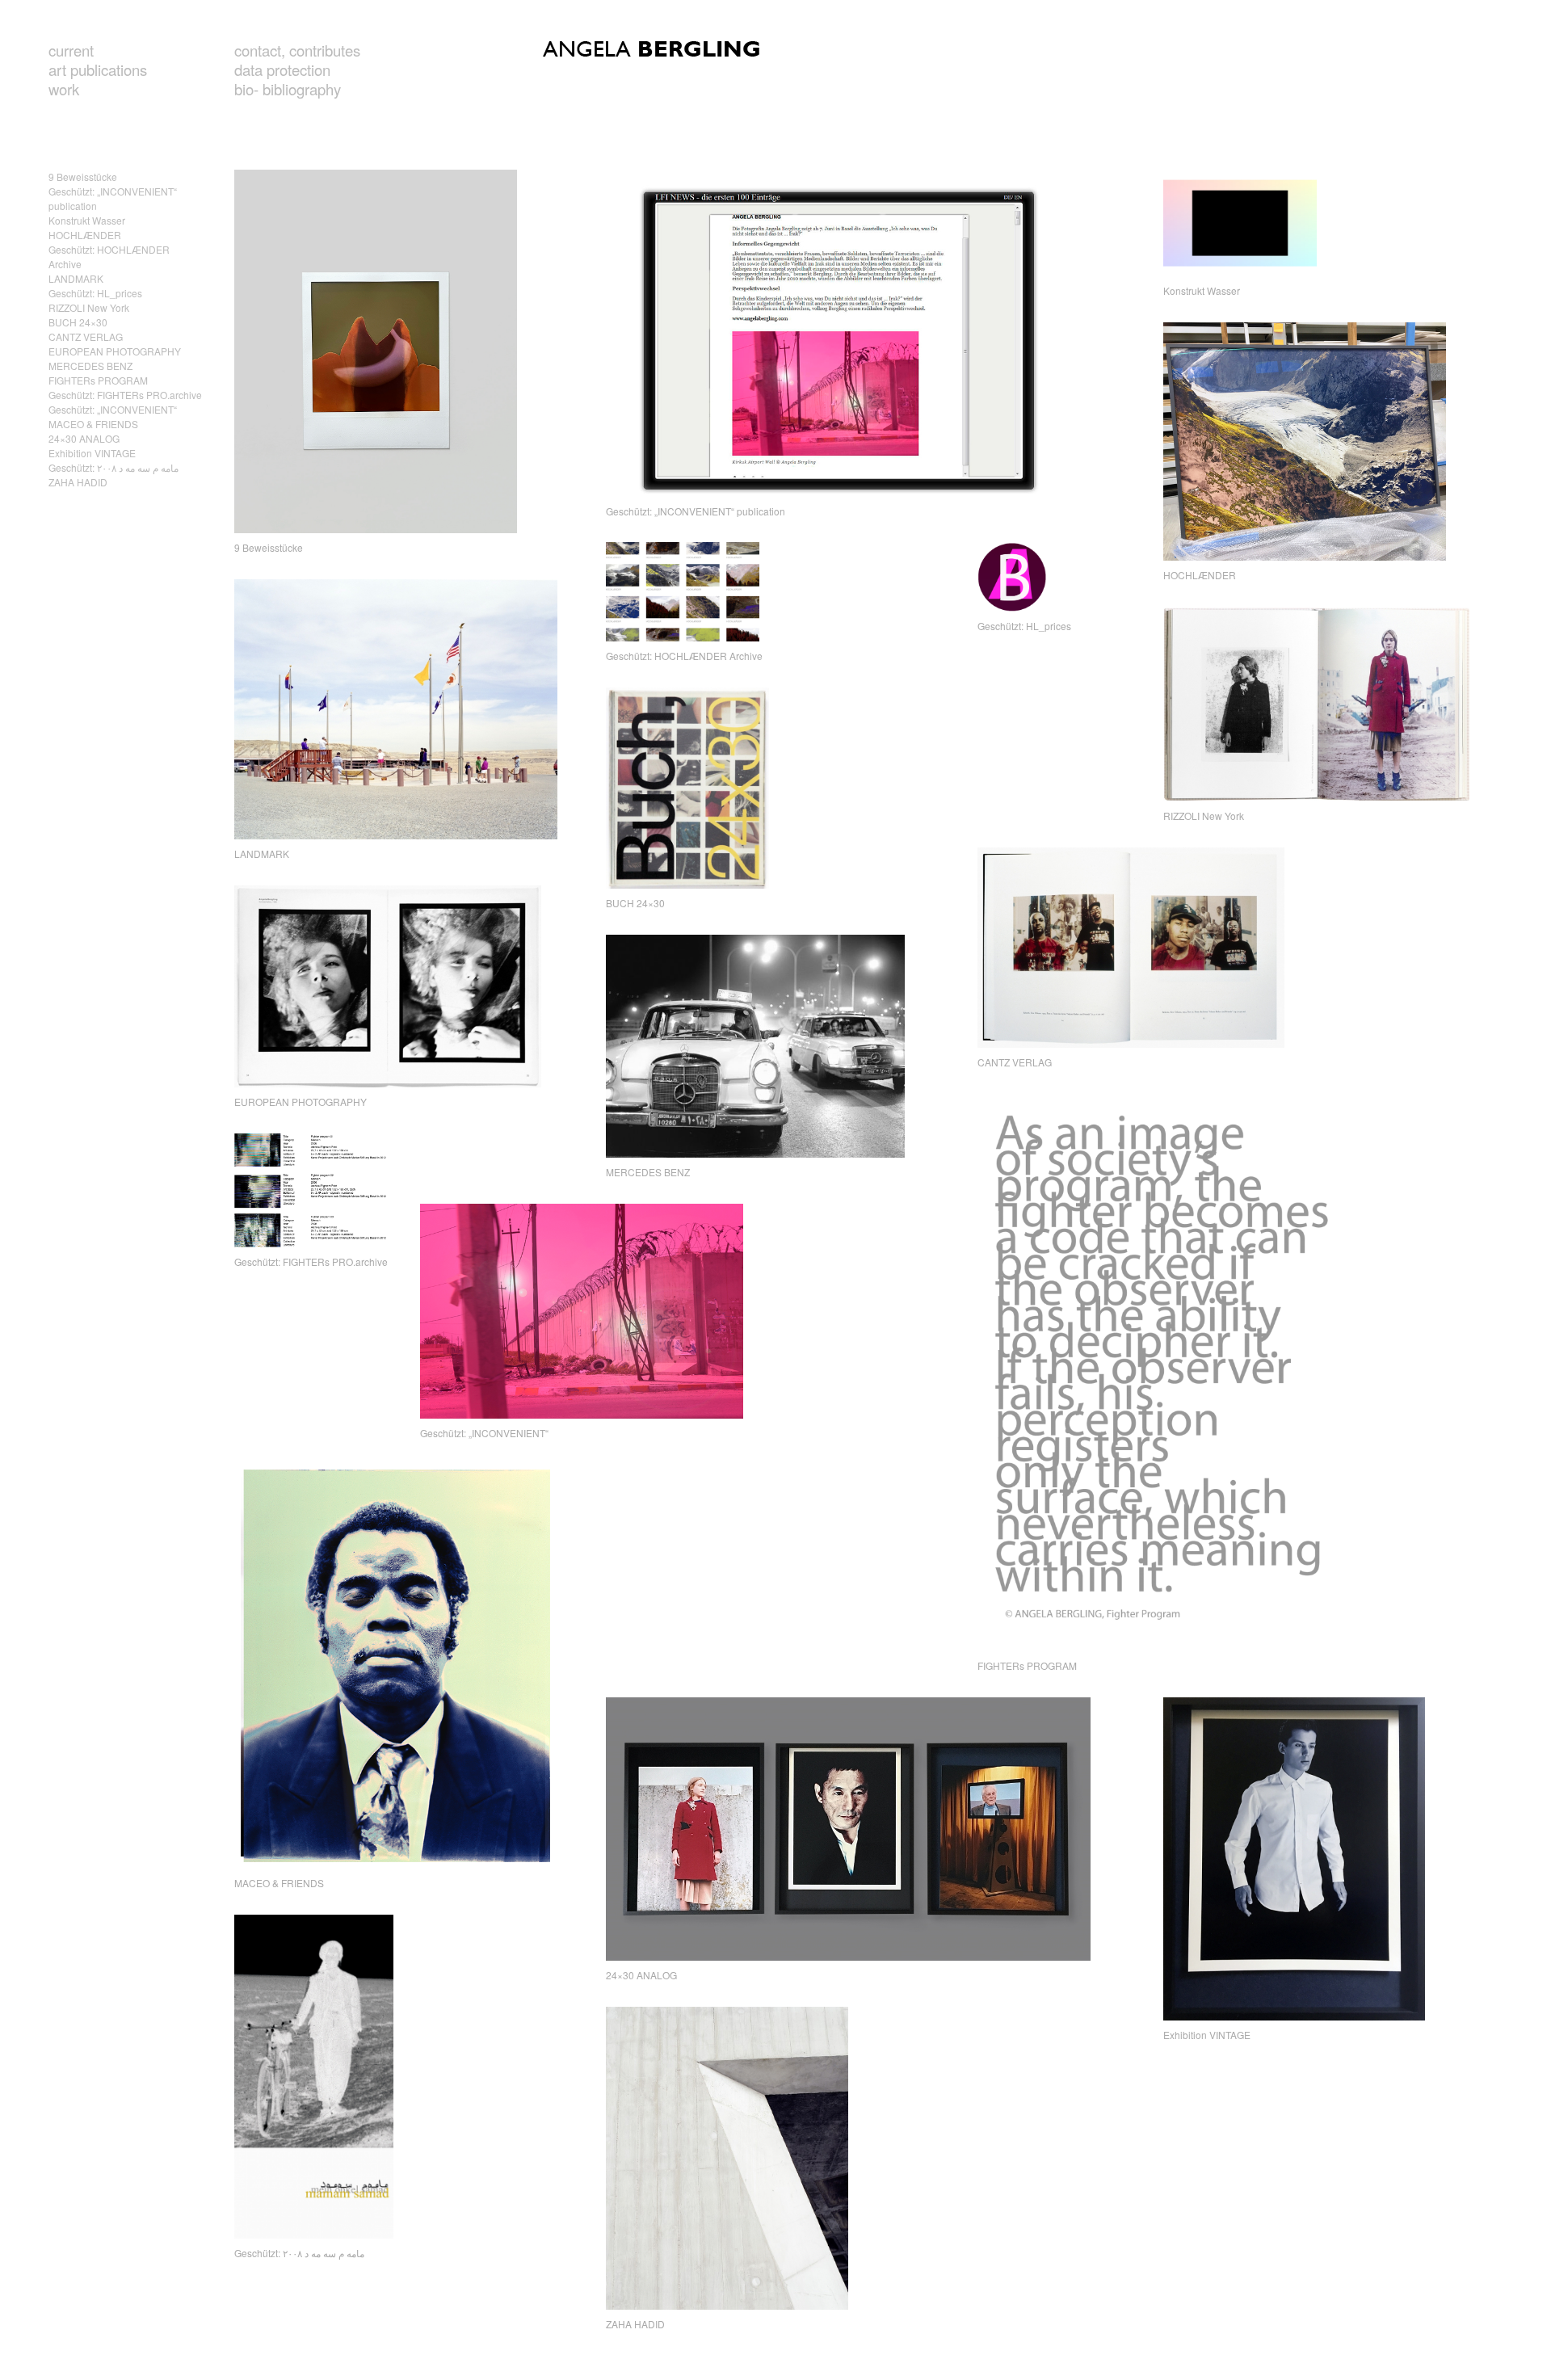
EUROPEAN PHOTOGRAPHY (115, 351)
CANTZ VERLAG (86, 336)
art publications (98, 69)
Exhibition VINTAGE (92, 453)
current (71, 50)
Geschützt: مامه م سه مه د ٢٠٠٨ (113, 467)
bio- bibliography (288, 89)
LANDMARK (76, 278)
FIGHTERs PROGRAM (98, 380)
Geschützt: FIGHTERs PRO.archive (125, 395)
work (64, 89)
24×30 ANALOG (84, 438)
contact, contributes (297, 50)
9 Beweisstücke (83, 177)
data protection (282, 69)
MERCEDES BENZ (90, 366)
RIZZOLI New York (89, 307)
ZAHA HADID (78, 482)
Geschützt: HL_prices (95, 293)
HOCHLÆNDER (85, 235)
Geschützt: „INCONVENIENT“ (113, 409)
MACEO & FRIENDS (93, 424)
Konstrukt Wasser (87, 220)
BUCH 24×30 (78, 322)
